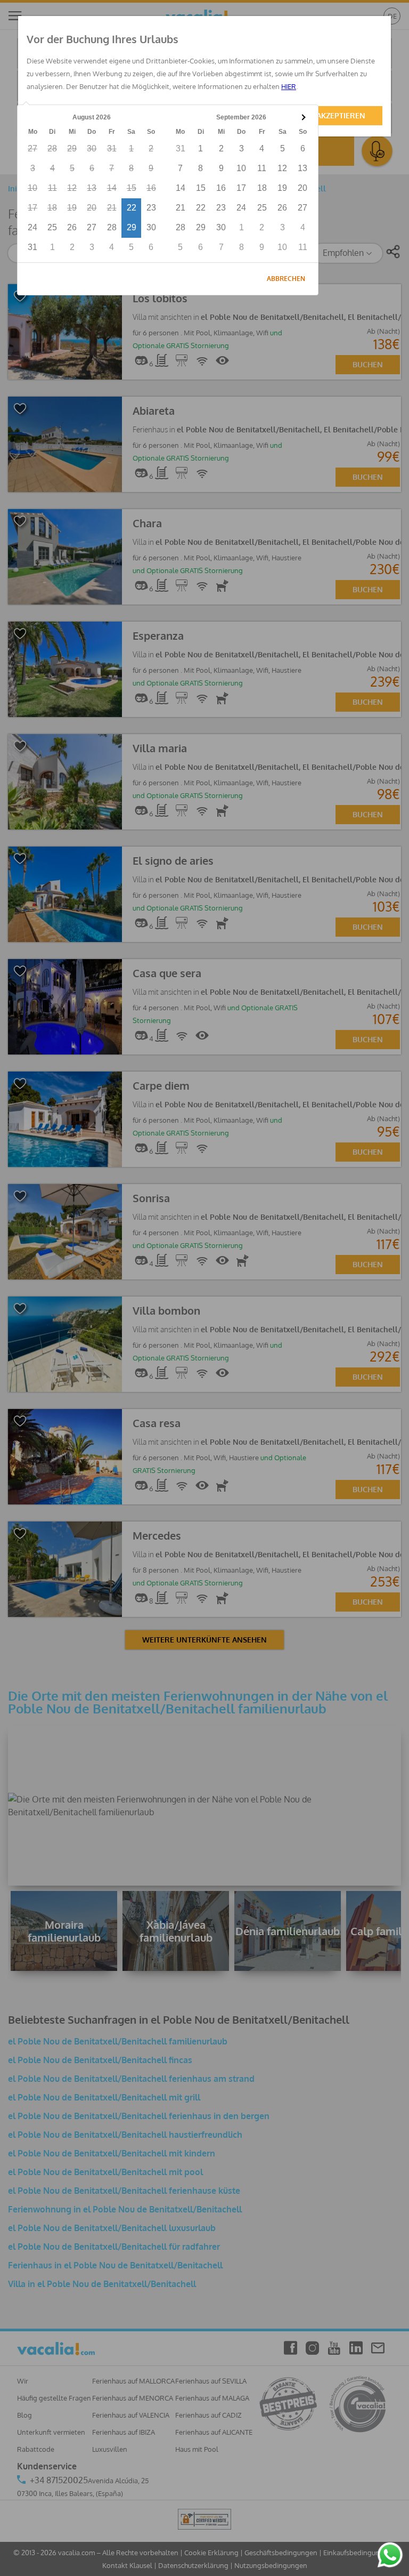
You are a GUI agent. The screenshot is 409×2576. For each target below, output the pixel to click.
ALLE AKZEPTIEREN (332, 115)
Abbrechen (286, 279)
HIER (289, 86)
